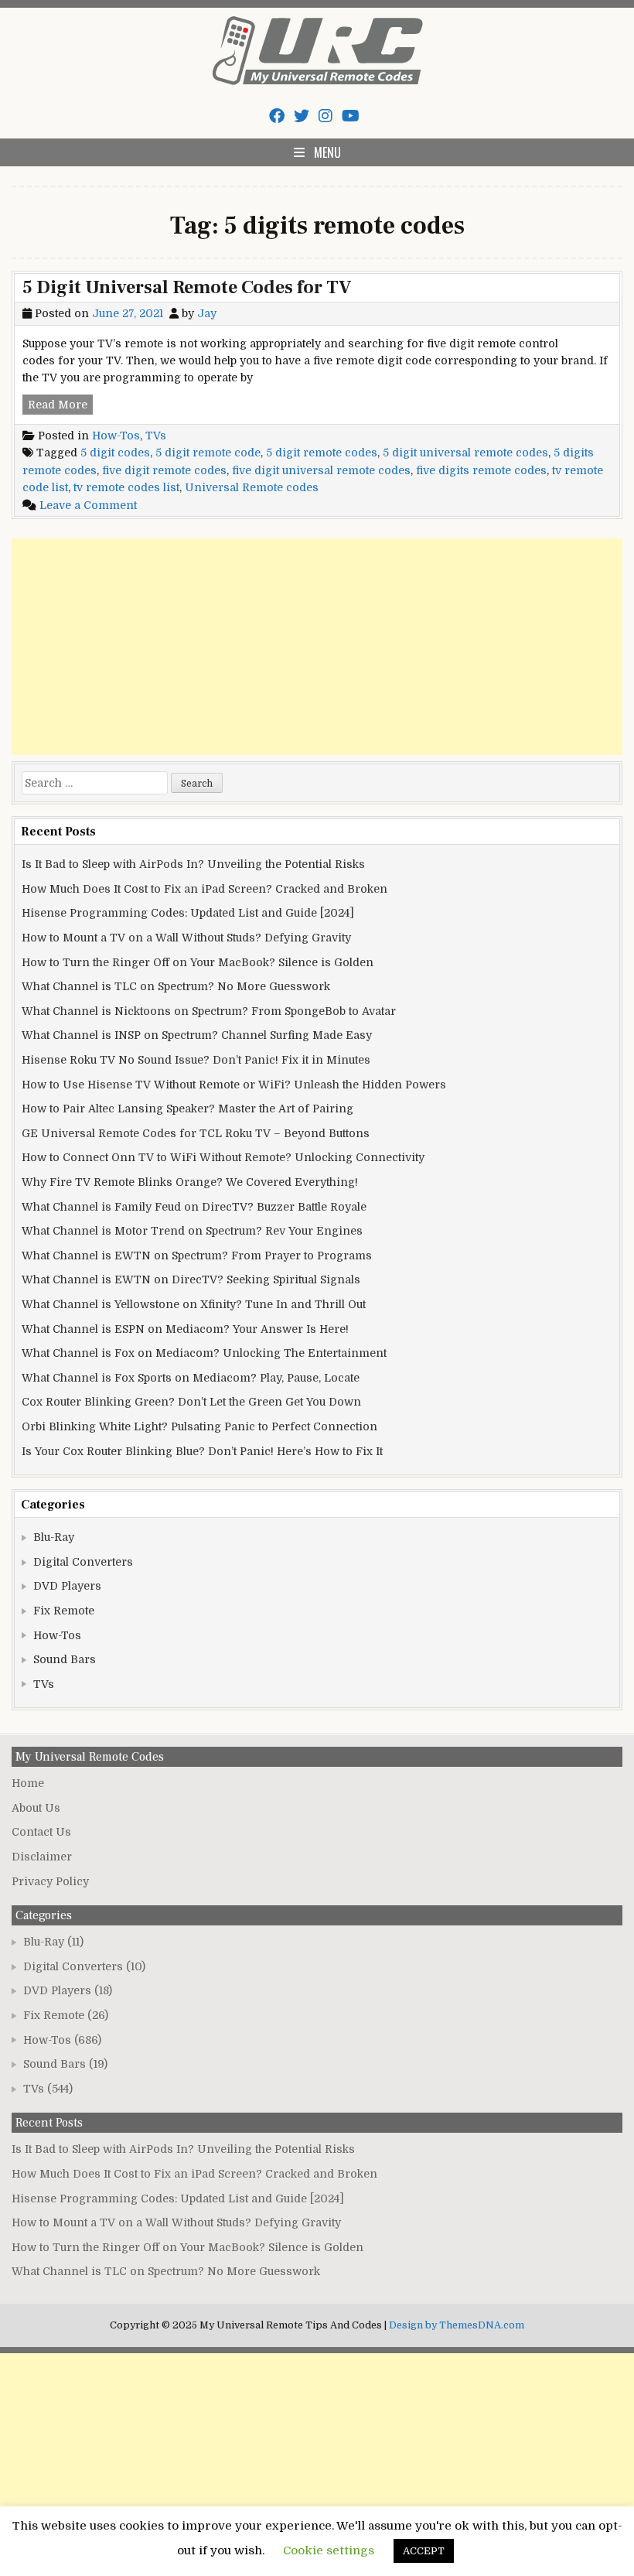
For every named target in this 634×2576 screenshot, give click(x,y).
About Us (36, 1808)
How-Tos (116, 436)
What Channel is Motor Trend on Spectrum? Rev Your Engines (192, 1231)
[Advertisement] (317, 647)
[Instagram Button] (326, 116)
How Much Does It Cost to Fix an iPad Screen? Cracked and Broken (205, 889)
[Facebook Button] (277, 116)
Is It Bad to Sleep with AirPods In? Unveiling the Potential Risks (193, 864)
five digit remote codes (164, 470)
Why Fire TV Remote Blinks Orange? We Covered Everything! (190, 1182)
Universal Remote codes (252, 487)
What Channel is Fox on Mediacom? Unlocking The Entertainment (204, 1353)
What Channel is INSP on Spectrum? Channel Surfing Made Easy (197, 1035)
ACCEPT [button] (424, 2551)
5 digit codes (115, 453)
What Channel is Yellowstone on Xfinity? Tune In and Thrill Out (194, 1304)
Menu (327, 152)
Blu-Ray (54, 1537)
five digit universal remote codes (321, 470)
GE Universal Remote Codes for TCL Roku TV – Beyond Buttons (196, 1133)
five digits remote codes (481, 470)
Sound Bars (65, 1659)
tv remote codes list (126, 487)
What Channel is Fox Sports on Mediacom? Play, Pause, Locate (191, 1378)
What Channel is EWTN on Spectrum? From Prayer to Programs (197, 1256)
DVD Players (67, 1586)
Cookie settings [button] (329, 2550)
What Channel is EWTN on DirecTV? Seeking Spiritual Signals (191, 1279)
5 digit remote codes (322, 453)
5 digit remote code (208, 453)
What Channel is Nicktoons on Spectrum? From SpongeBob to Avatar (209, 1011)
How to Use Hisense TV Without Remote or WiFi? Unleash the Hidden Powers (234, 1085)
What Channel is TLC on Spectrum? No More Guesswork (176, 986)
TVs (156, 436)
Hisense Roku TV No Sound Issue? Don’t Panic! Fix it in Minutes (196, 1060)
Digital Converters (83, 1562)
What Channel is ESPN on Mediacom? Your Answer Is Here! (185, 1329)
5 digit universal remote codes (465, 453)
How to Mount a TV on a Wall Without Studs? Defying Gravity (186, 938)
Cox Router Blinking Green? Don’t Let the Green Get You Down (191, 1402)
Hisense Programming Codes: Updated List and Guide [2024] (188, 913)
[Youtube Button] (351, 116)
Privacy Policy (50, 1881)
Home (28, 1783)
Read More (60, 406)
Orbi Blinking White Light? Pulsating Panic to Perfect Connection (199, 1426)
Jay (207, 313)
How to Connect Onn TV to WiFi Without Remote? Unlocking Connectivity (223, 1157)
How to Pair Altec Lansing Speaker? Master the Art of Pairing (187, 1109)
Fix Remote (64, 1611)
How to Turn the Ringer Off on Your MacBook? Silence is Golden (198, 962)
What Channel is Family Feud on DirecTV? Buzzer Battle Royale (194, 1207)
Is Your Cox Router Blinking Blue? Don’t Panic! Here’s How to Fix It (202, 1451)
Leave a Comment (88, 505)
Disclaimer (42, 1857)
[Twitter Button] (302, 116)
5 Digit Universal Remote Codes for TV (187, 287)
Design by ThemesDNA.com (457, 2325)
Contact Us (41, 1832)
